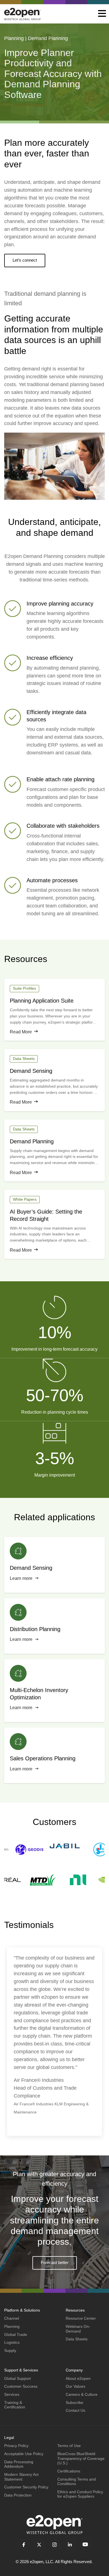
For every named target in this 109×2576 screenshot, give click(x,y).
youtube (85, 2545)
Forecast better (55, 2262)
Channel (12, 2318)
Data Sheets (77, 2339)
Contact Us (75, 2410)
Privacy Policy (16, 2446)
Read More (21, 1032)
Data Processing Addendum (19, 2464)
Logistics (12, 2342)
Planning (12, 2326)
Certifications (69, 2471)
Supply (10, 2350)
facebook (24, 2545)
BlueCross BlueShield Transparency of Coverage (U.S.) (81, 2458)
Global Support (17, 2378)
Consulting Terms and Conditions (77, 2482)
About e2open (78, 2378)
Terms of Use (69, 2446)
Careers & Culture (82, 2394)
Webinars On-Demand (78, 2329)
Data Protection (18, 2495)
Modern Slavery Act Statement (21, 2477)
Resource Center (81, 2318)
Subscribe (74, 2403)
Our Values (75, 2386)
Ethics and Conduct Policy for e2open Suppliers (80, 2494)
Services (12, 2394)
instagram (55, 2545)
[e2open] (22, 14)
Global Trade (16, 2335)
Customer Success (21, 2386)
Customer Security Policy (26, 2487)
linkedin (70, 2545)
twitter (39, 2545)
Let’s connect (25, 260)
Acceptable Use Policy (24, 2454)
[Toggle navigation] (102, 14)
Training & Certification (15, 2405)
